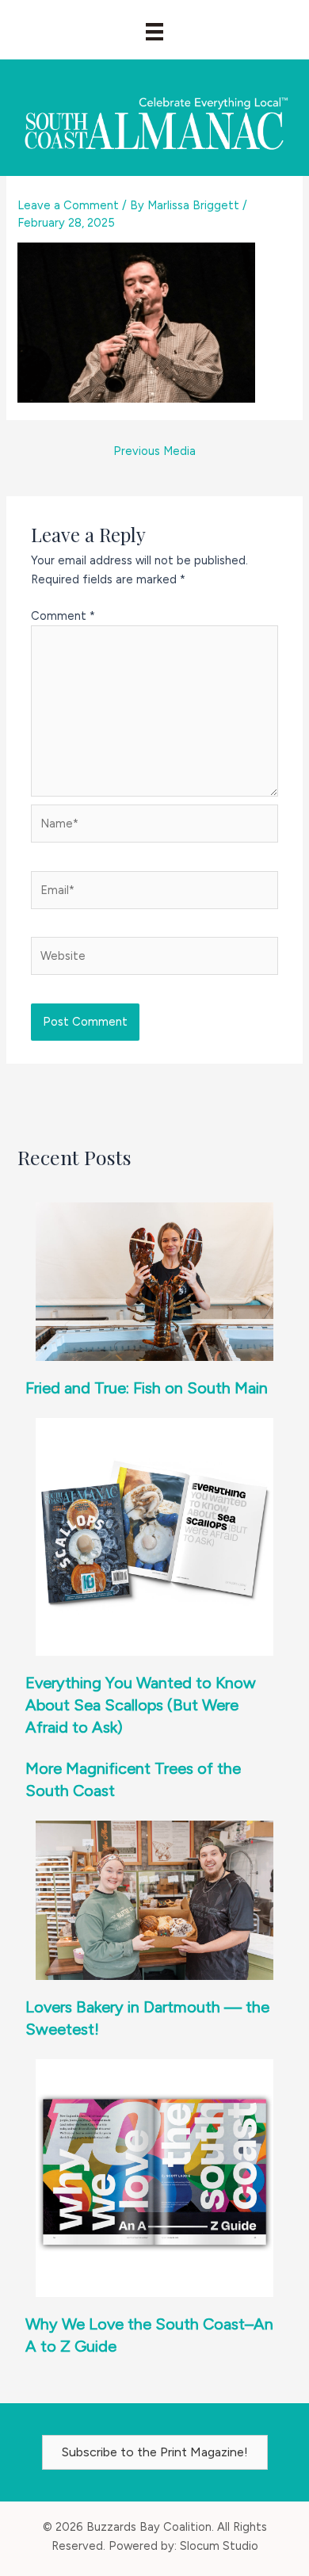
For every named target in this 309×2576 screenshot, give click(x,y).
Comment (63, 616)
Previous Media (154, 451)
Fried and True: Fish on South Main (147, 1388)
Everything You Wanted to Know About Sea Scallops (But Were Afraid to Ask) (141, 1705)
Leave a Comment (68, 205)
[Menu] (154, 32)
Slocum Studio (219, 2546)
